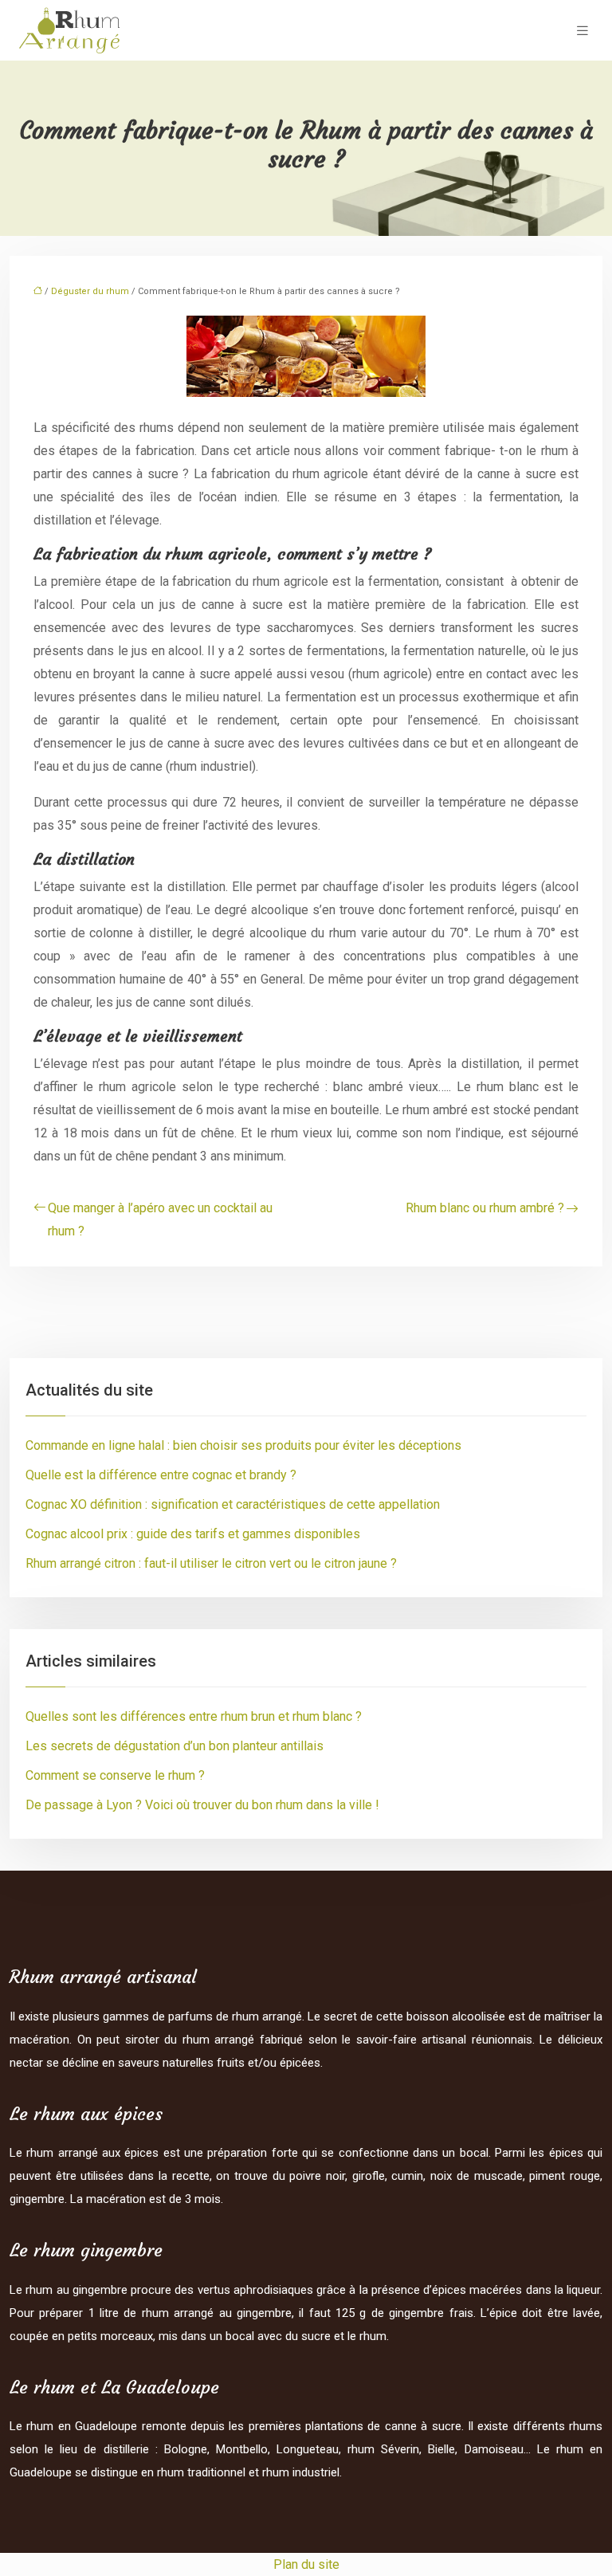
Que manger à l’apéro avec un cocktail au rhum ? (160, 1219)
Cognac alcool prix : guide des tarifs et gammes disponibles (193, 1534)
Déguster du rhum (90, 291)
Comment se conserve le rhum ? (115, 1775)
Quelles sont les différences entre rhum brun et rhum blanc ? (194, 1716)
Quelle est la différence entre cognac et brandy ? (161, 1475)
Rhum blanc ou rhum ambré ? (485, 1208)
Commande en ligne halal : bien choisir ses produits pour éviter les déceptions (243, 1445)
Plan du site (306, 2564)
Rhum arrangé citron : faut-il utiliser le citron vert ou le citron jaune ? (211, 1563)
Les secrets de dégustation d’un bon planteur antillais (175, 1746)
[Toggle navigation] (583, 31)
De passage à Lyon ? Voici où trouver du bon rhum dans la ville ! (202, 1805)
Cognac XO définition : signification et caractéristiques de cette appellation (233, 1504)
